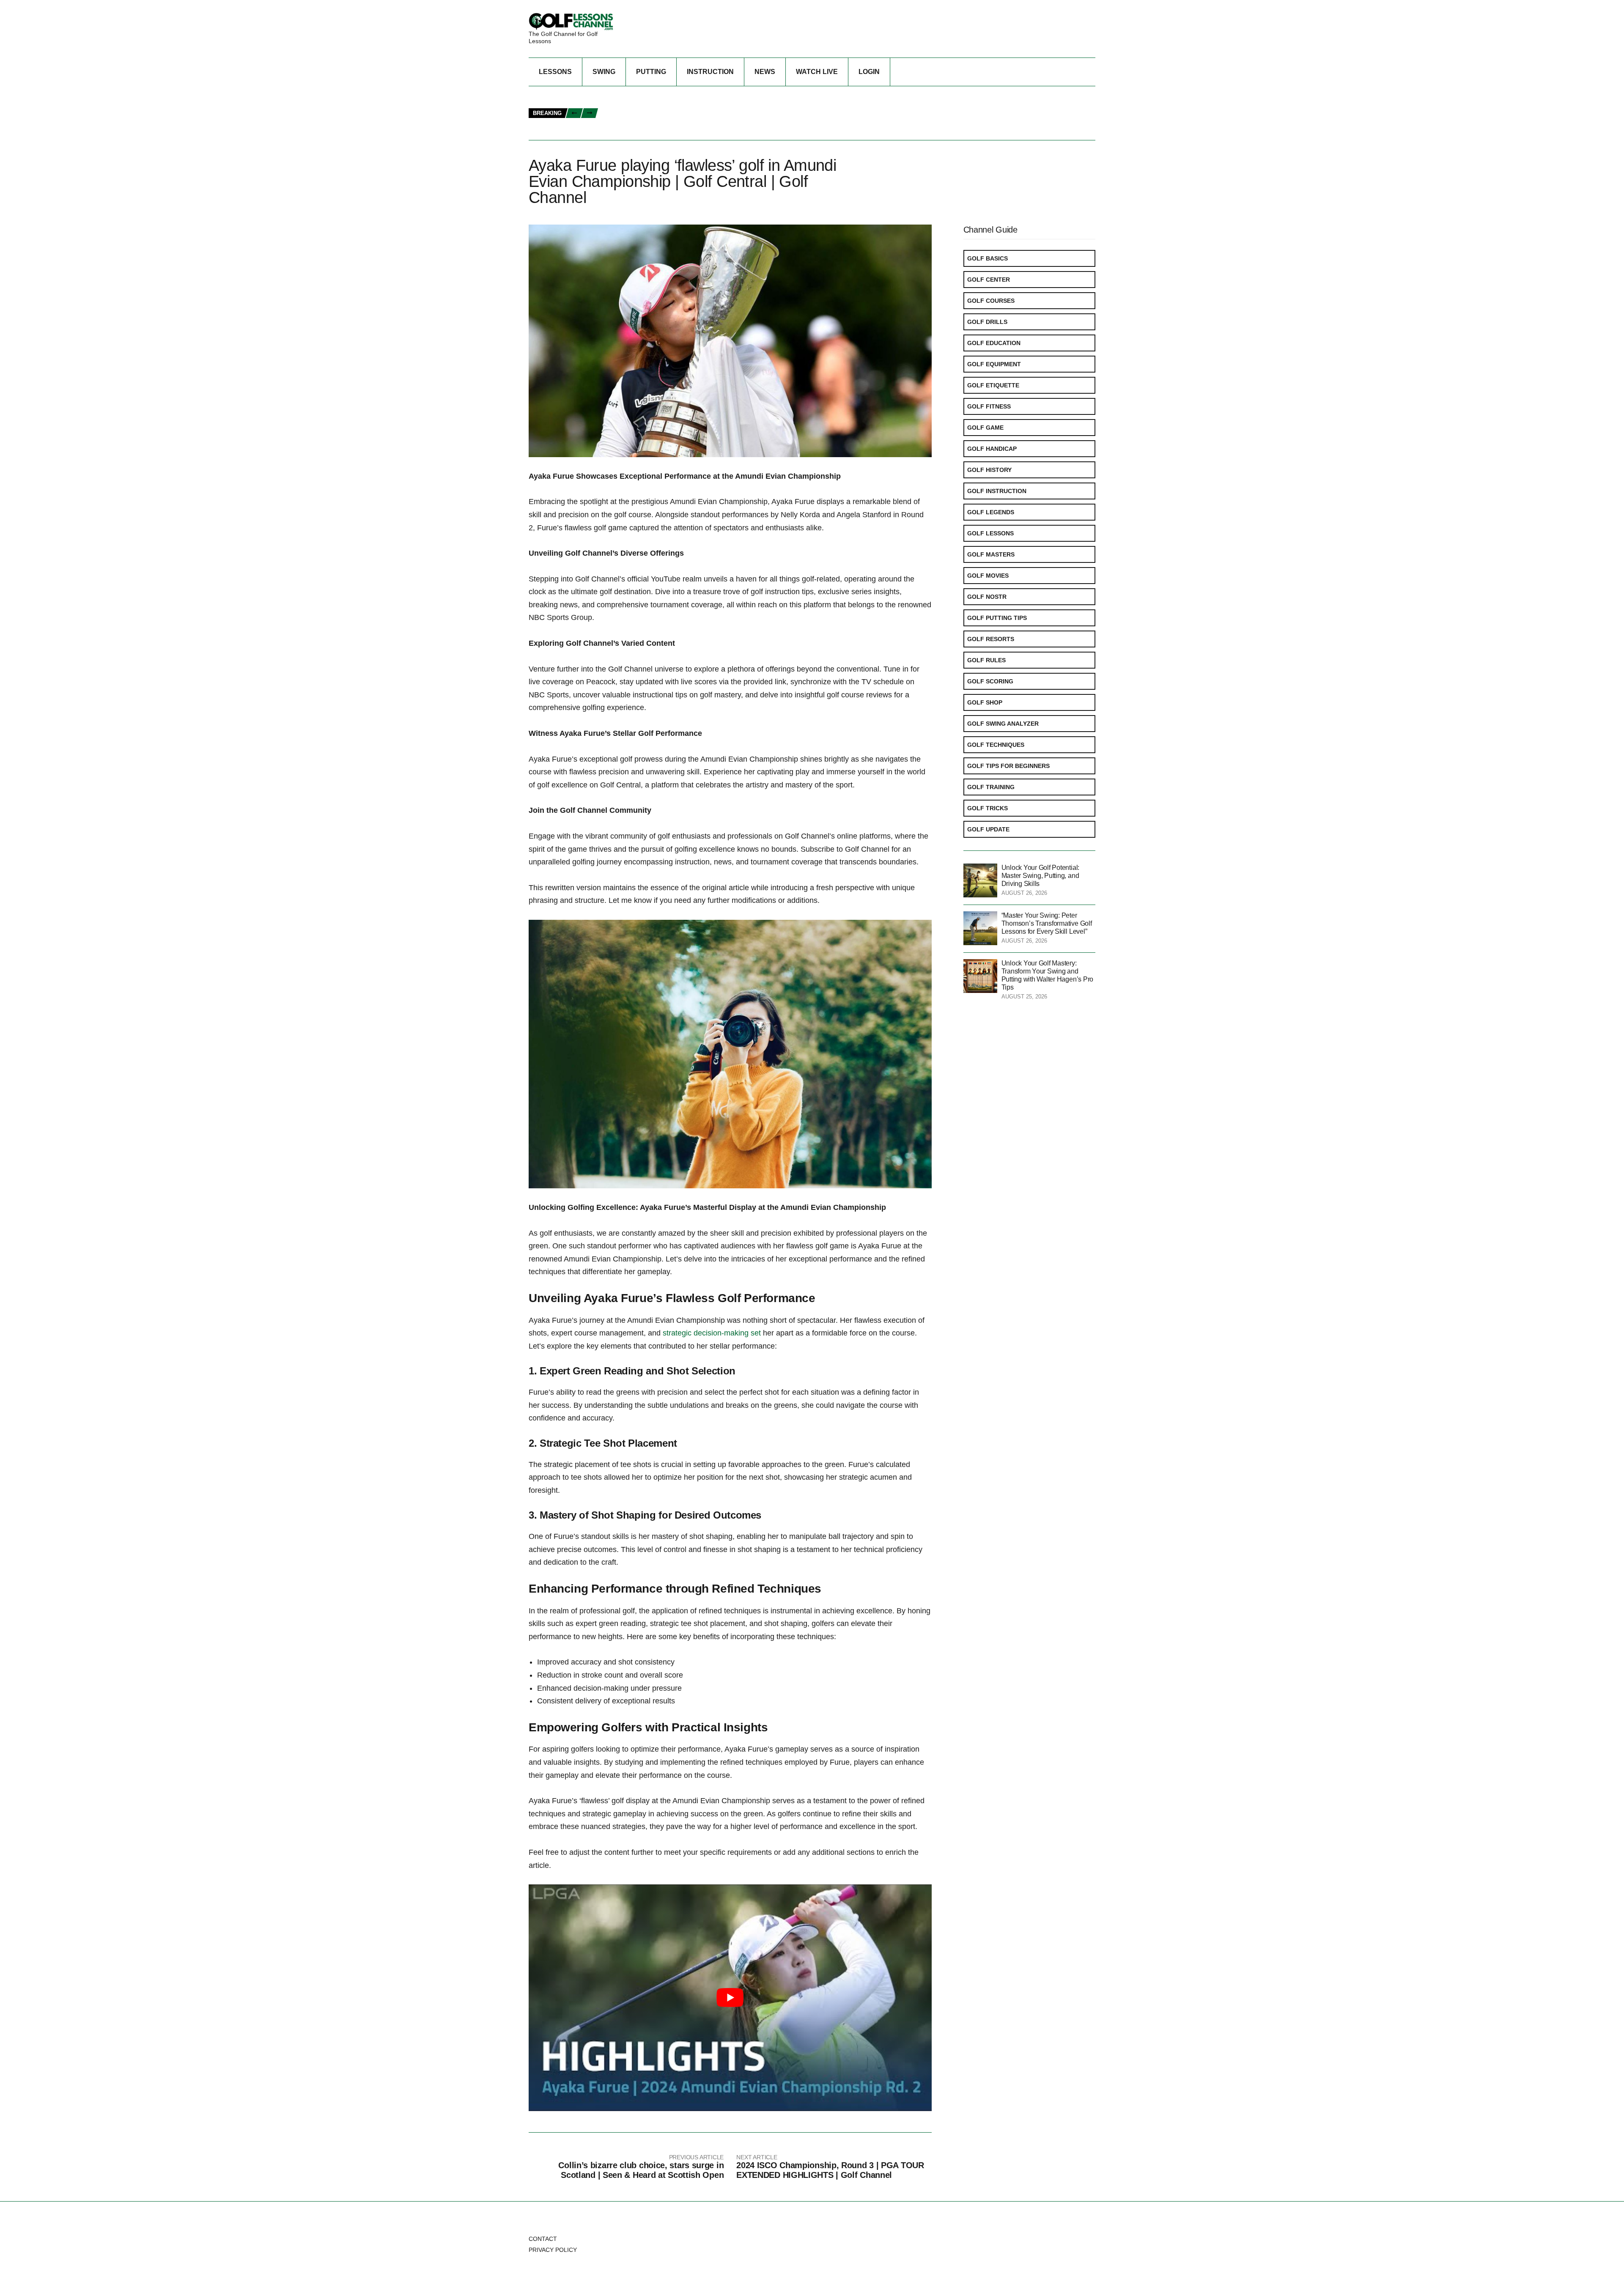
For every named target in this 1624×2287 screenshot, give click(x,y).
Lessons (555, 72)
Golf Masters (991, 554)
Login (869, 72)
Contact (543, 2239)
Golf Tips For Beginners (1008, 766)
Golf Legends (991, 512)
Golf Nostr (987, 597)
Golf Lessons (990, 533)
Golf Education (994, 343)
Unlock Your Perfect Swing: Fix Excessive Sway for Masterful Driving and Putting (737, 132)
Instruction (710, 72)
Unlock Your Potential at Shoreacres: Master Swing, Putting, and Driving (723, 95)
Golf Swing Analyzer (1003, 724)
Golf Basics (988, 258)
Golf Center (989, 280)
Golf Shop (985, 702)
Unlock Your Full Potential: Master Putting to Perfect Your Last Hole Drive (728, 122)
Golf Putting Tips (997, 618)
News (765, 72)
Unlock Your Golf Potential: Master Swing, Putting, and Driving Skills (1041, 876)
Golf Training (991, 787)
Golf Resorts (991, 639)
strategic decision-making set (712, 1333)
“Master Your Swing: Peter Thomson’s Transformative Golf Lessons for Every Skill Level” (1047, 923)
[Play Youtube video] (730, 1998)
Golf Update (988, 829)
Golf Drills (987, 322)
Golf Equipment (994, 364)
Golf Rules (986, 660)
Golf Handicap (992, 449)
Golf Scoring (990, 681)
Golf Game (985, 428)
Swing (604, 72)
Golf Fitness (989, 406)
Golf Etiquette (993, 385)
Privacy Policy (553, 2250)
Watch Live (817, 72)
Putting (651, 72)
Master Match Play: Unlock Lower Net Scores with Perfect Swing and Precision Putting (745, 104)
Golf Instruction (997, 491)
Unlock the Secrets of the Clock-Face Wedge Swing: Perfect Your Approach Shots (737, 114)
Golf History (989, 470)
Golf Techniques (996, 745)
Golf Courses (991, 301)
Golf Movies (988, 576)
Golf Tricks (988, 808)
